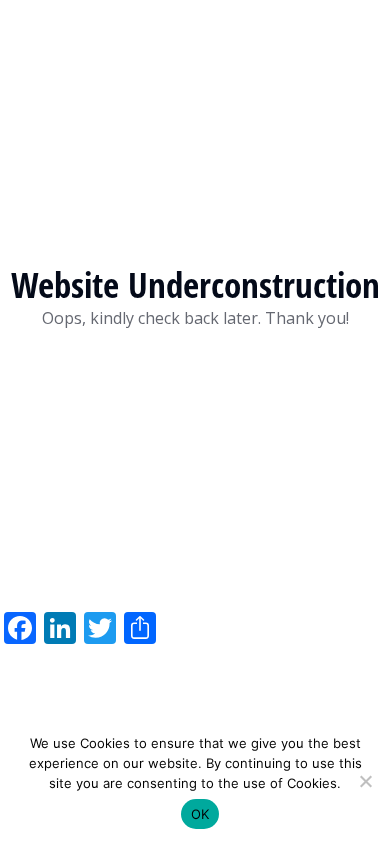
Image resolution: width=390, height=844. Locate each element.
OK (200, 814)
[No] (365, 781)
